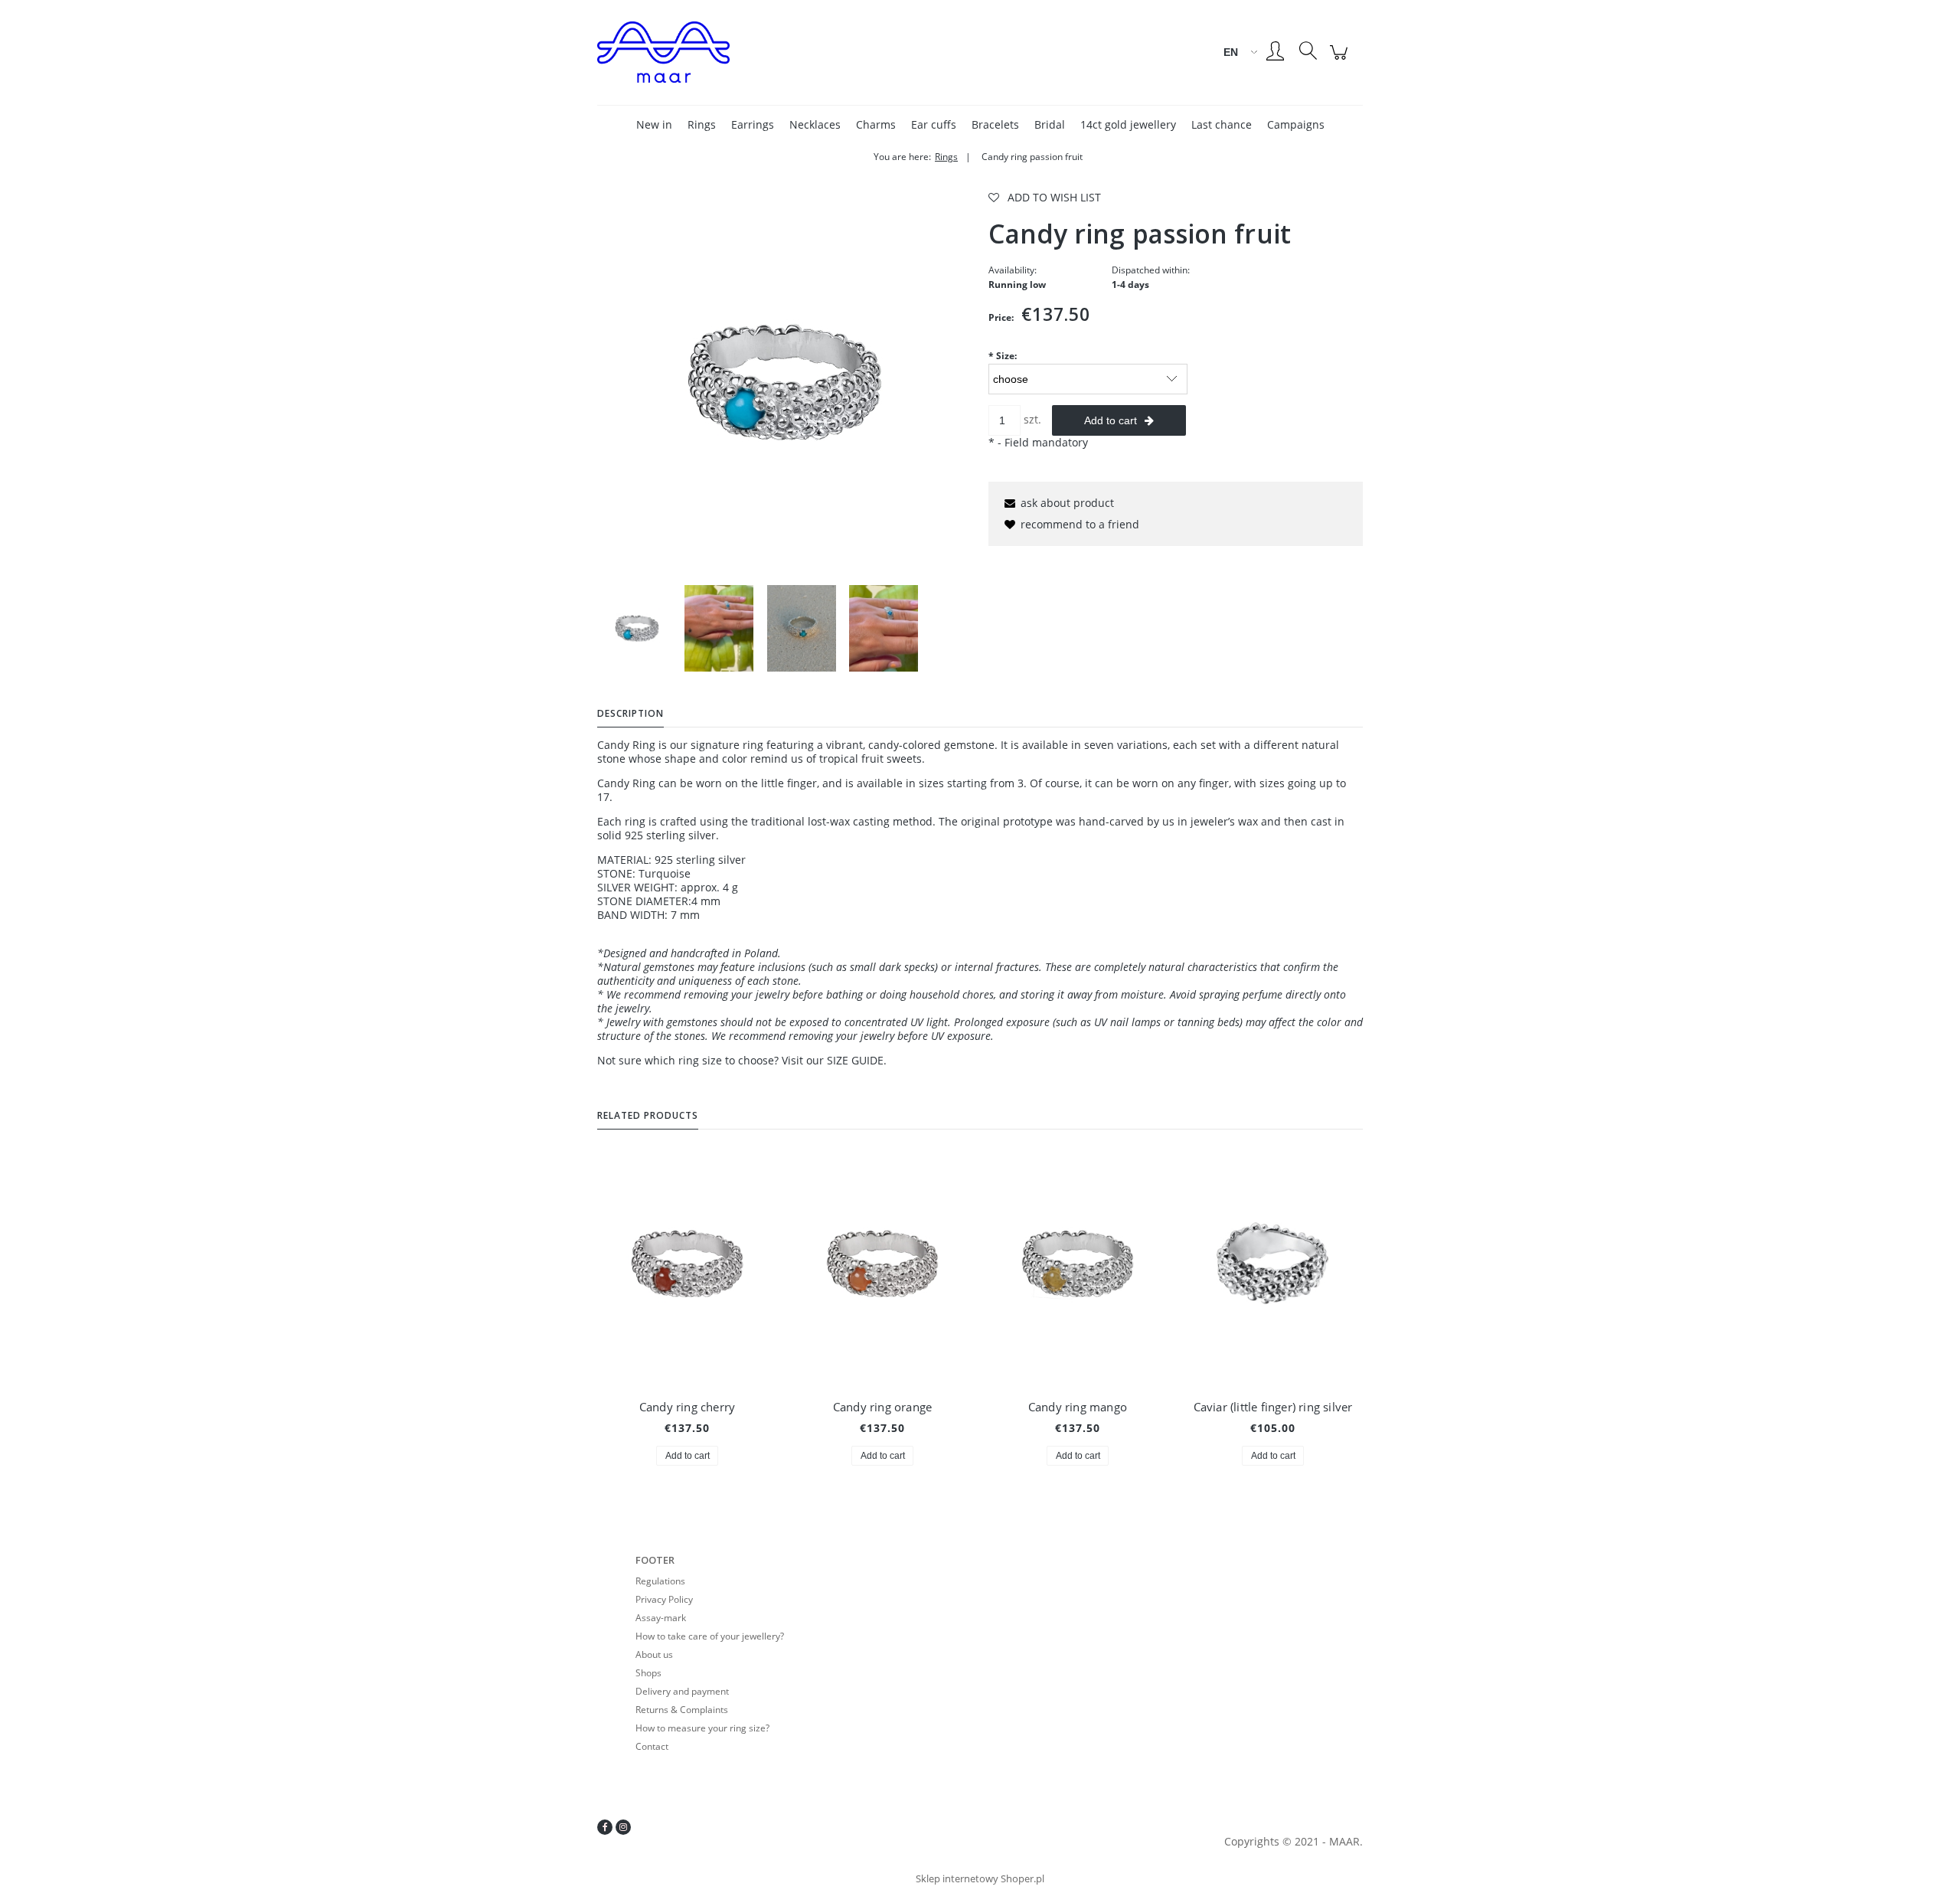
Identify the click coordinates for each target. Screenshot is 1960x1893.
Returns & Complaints (682, 1710)
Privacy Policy (664, 1599)
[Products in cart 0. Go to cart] (1341, 60)
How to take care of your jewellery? (710, 1636)
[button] (1057, 503)
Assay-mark (661, 1618)
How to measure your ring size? (702, 1728)
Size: (1003, 356)
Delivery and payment (682, 1691)
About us (654, 1654)
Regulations (660, 1581)
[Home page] (727, 52)
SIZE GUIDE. (857, 1060)
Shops (648, 1673)
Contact (652, 1746)
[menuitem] (654, 124)
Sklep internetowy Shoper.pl (980, 1878)
